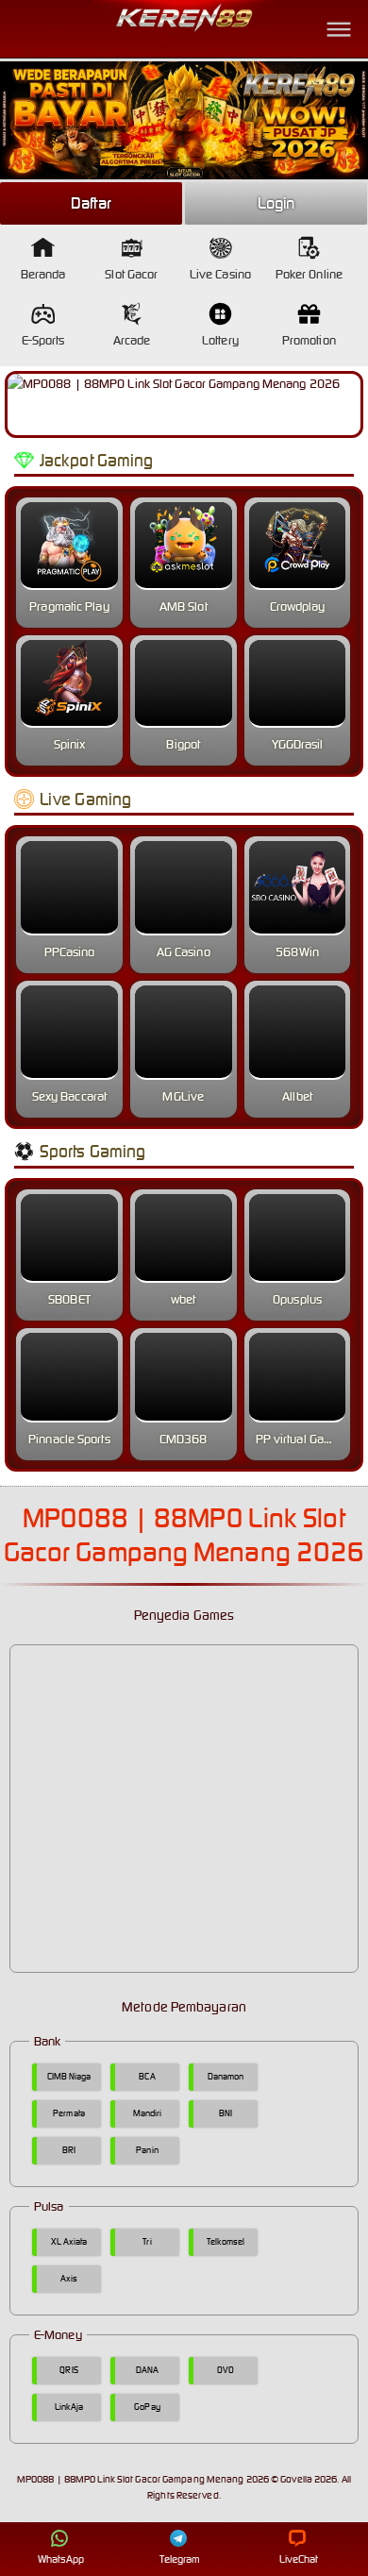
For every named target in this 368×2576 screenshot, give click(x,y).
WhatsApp (61, 2559)
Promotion (309, 340)
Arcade (132, 340)
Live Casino (220, 274)
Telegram (180, 2559)
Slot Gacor (131, 274)
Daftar (92, 203)
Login (276, 203)
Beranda (43, 274)
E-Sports (43, 340)
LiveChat (299, 2559)
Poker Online (309, 274)
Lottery (220, 340)
